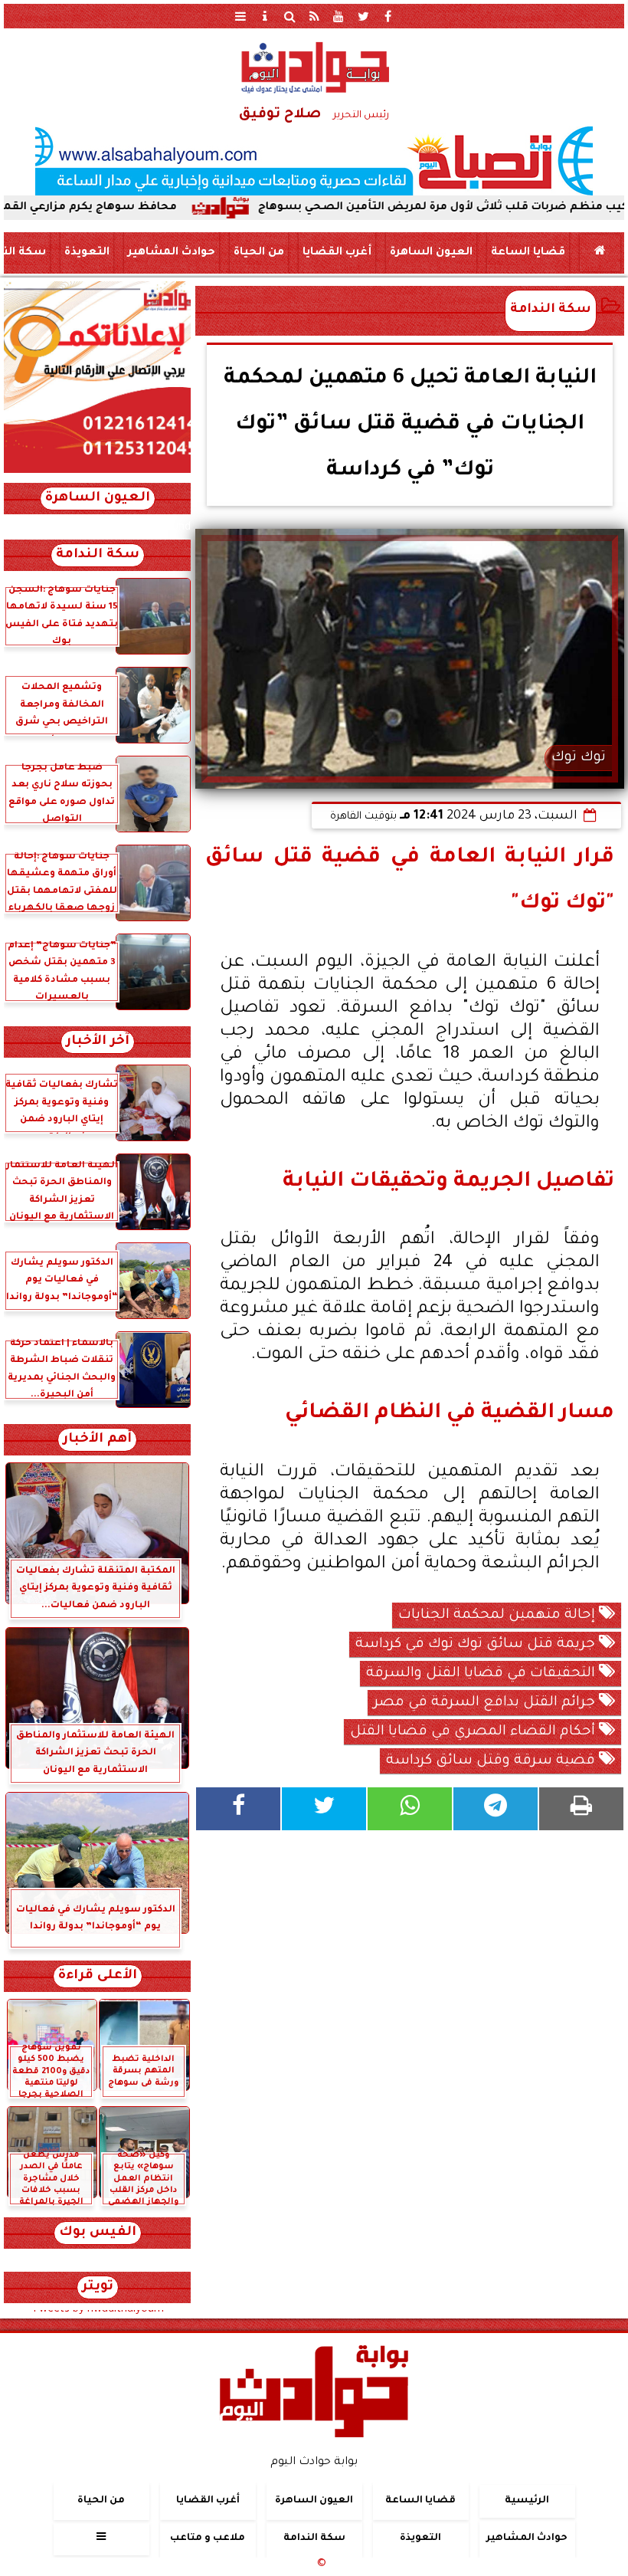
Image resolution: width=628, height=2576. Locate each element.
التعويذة (87, 253)
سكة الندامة (551, 310)
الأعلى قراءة (98, 1976)
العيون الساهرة (431, 253)
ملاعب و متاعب (208, 2538)
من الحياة (259, 253)
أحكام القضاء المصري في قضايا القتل (474, 1732)
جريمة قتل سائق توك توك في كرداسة (477, 1645)
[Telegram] (496, 1809)
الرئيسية (527, 2501)
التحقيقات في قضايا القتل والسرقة (482, 1674)
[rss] (314, 16)
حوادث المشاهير (172, 253)
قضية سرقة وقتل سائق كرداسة (492, 1761)
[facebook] (388, 16)
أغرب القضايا (337, 253)
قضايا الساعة (528, 253)
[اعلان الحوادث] (97, 471)
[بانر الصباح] (314, 161)
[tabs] (240, 16)
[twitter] (363, 16)
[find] (289, 16)
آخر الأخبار (98, 1042)
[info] (265, 16)
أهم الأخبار (97, 1440)
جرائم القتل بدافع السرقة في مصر (486, 1703)
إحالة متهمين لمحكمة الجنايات (499, 1616)
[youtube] (339, 16)
